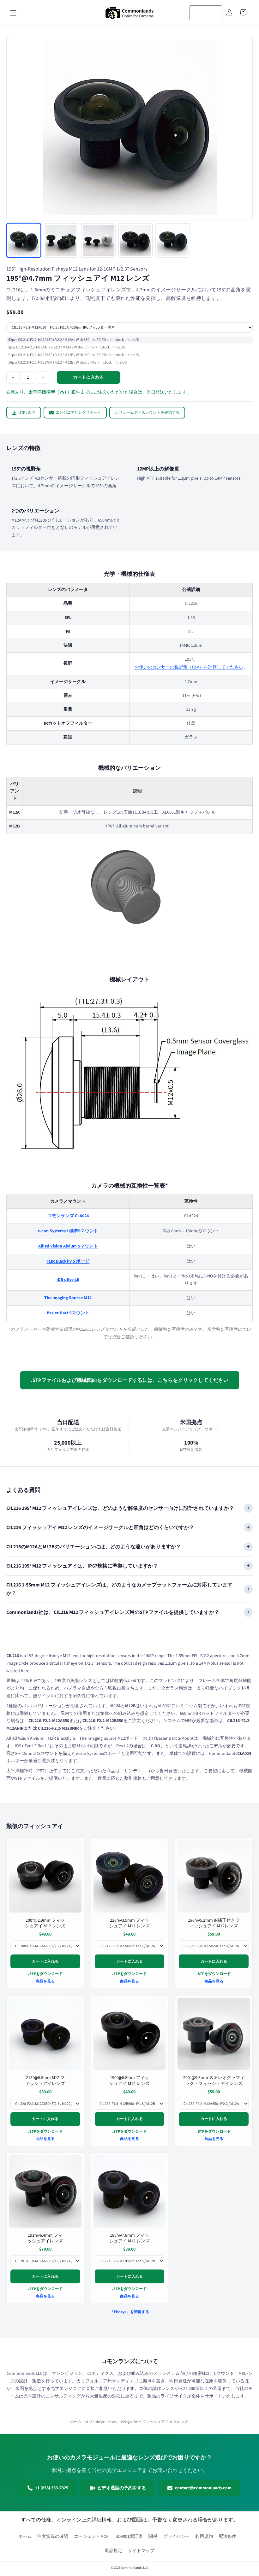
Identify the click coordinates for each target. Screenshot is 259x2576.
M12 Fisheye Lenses (101, 2422)
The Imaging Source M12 (68, 1298)
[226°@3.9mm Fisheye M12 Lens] (130, 1876)
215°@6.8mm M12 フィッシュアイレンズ (45, 2081)
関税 (153, 2537)
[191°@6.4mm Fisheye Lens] (45, 2191)
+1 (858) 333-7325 (52, 2488)
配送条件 (227, 2537)
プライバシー (176, 2537)
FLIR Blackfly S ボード (68, 1261)
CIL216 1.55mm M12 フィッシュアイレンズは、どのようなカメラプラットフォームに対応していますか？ (119, 1589)
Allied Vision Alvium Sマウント (68, 1246)
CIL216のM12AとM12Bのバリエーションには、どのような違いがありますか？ (94, 1547)
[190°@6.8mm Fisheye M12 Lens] (130, 2034)
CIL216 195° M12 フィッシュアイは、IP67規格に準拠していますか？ (82, 1566)
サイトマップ (141, 2551)
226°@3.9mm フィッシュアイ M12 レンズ (129, 1923)
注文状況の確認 (53, 2537)
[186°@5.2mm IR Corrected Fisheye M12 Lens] (214, 1876)
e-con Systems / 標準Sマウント (68, 1231)
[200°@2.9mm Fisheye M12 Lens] (45, 1876)
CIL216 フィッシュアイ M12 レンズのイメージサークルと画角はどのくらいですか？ (100, 1527)
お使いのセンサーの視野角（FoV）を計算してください (189, 667)
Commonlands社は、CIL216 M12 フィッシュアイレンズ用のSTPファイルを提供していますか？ (113, 1612)
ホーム (76, 2422)
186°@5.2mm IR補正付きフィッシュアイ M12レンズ (214, 1923)
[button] (13, 13)
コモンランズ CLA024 (68, 1216)
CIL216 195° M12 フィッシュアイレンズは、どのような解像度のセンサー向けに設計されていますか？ (120, 1508)
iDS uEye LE (68, 1280)
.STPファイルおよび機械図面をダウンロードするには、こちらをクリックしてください (130, 1380)
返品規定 (113, 2551)
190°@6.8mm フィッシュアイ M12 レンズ (129, 2081)
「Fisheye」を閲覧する (130, 2312)
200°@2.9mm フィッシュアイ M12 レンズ (45, 1923)
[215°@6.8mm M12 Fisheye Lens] (45, 2034)
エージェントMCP (91, 2537)
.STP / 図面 (27, 413)
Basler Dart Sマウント (68, 1313)
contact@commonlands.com (203, 2488)
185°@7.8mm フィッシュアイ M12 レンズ (129, 2238)
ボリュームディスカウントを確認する (147, 413)
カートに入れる (45, 1961)
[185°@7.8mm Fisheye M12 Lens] (130, 2191)
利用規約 (204, 2537)
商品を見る (45, 1981)
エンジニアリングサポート (78, 413)
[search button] (215, 12)
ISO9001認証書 (129, 2537)
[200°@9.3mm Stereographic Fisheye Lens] (214, 2034)
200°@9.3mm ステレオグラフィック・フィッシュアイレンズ (214, 2081)
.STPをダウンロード (45, 1974)
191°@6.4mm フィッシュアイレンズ (45, 2238)
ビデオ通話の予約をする (122, 2488)
